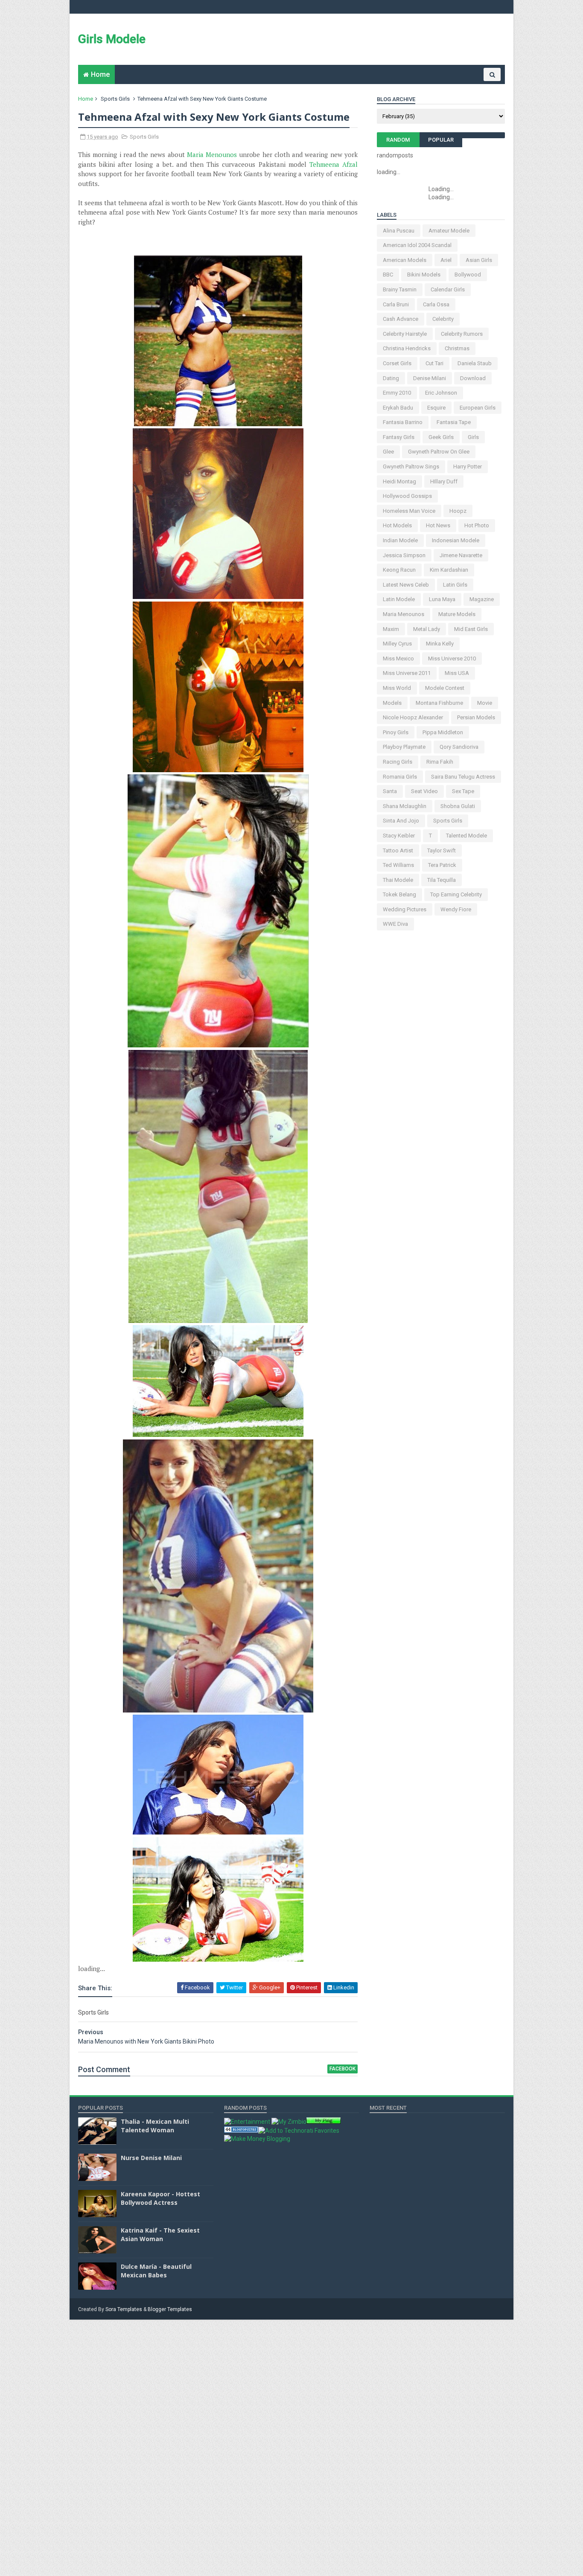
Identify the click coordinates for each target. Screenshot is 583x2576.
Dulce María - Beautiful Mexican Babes (156, 2271)
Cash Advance (401, 319)
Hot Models (397, 525)
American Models (405, 260)
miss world (397, 688)
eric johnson (441, 393)
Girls (473, 437)
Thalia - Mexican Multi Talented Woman (155, 2126)
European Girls (478, 408)
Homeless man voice (409, 511)
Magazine (482, 599)
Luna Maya (442, 599)
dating (391, 378)
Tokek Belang (399, 894)
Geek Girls (441, 437)
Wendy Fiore (456, 909)
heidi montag (399, 481)
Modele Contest (445, 688)
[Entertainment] (247, 2122)
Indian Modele (400, 540)
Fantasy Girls (399, 437)
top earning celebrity (456, 894)
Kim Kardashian (449, 570)
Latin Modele (399, 599)
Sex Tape (463, 791)
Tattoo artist (398, 850)
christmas (457, 348)
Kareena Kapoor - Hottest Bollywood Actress (160, 2198)
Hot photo (477, 525)
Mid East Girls (471, 629)
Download (473, 378)
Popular (441, 140)
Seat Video (424, 791)
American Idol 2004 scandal (417, 245)
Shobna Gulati (458, 806)
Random (398, 140)
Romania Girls (400, 777)
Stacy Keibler (399, 836)
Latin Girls (455, 585)
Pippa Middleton (443, 732)
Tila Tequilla (442, 880)
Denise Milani (430, 378)
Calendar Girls (448, 289)
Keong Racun (399, 570)
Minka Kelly (440, 644)
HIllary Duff (444, 481)
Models (392, 703)
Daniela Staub (475, 363)
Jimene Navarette (461, 555)
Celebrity (443, 319)
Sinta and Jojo (401, 821)
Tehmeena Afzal (334, 164)
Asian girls (479, 260)
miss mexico (398, 659)
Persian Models (476, 717)
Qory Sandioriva (459, 747)
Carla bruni (396, 304)
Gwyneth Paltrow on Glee (439, 452)
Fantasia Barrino (403, 422)
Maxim (391, 629)
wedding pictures (405, 909)
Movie (485, 703)
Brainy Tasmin (400, 289)
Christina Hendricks (407, 348)
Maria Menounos (212, 154)
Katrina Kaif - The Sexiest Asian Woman (160, 2234)
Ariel (446, 260)
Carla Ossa (436, 304)
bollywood (468, 275)
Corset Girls (397, 363)
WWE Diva (395, 924)
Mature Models (457, 614)
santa (390, 791)
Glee (388, 452)
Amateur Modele (449, 231)
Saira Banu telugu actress (463, 777)
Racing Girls (398, 762)
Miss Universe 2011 (407, 673)
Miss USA (457, 673)
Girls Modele (112, 39)
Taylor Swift (442, 850)
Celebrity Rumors (462, 334)
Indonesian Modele (456, 540)
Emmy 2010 (397, 393)
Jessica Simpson (404, 555)
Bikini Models (424, 275)
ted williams (398, 865)
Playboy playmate (404, 747)
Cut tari (434, 363)
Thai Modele (398, 880)
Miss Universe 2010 (452, 659)
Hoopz (458, 511)
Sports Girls (115, 99)
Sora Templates (124, 2309)
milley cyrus (397, 644)
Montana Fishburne (439, 703)
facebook (343, 2069)
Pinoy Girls (396, 732)
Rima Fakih (440, 762)
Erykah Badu (398, 408)
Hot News (438, 525)
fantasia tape (454, 422)
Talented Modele (466, 836)
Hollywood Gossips (407, 496)
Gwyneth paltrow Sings (411, 467)
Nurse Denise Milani (151, 2158)
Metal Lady (427, 629)
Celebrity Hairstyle (405, 334)
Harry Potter (468, 467)
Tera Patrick (442, 865)
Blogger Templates (170, 2309)
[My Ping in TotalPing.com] (324, 2122)
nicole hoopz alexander (413, 717)
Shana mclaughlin (405, 806)
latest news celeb (406, 585)
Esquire (436, 408)
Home (100, 74)
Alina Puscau (399, 231)
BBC (388, 275)
